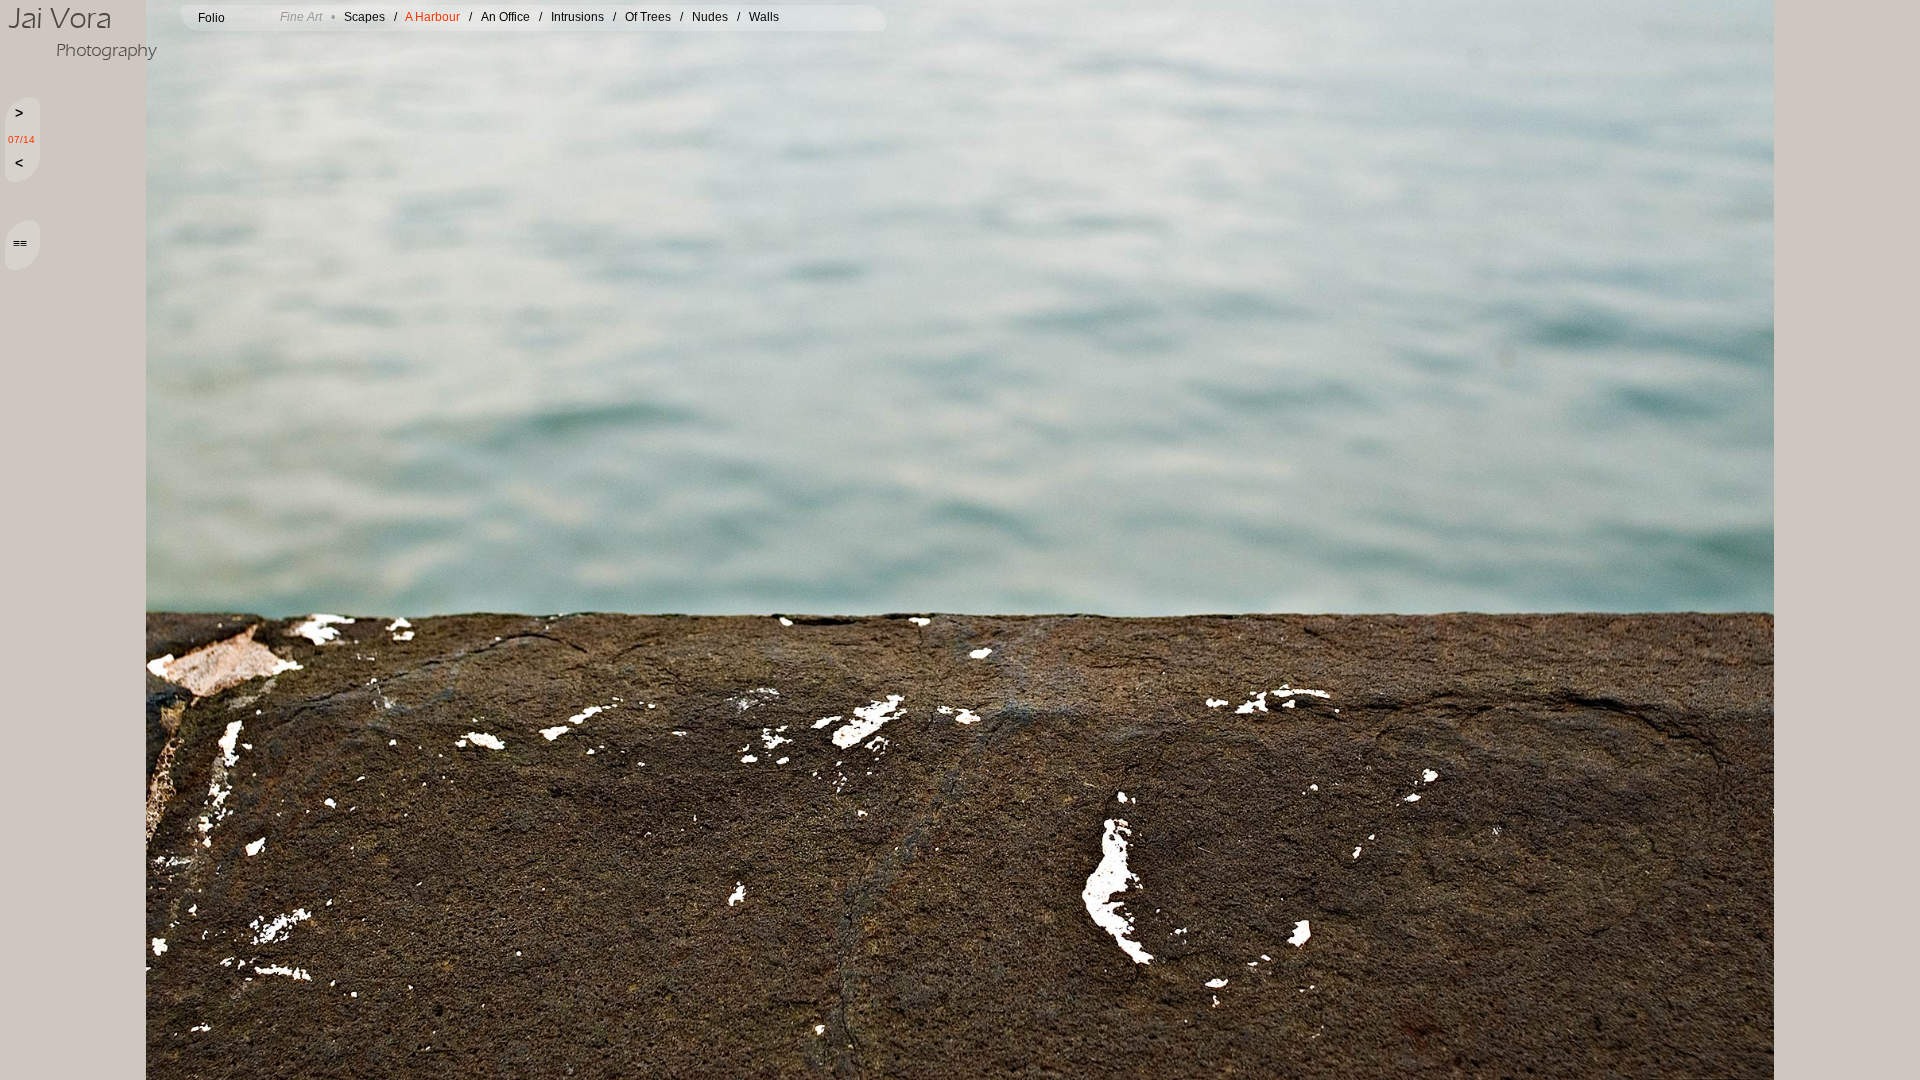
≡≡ (20, 244)
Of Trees (648, 17)
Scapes (364, 17)
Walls (764, 17)
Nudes (710, 17)
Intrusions (577, 17)
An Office (505, 17)
